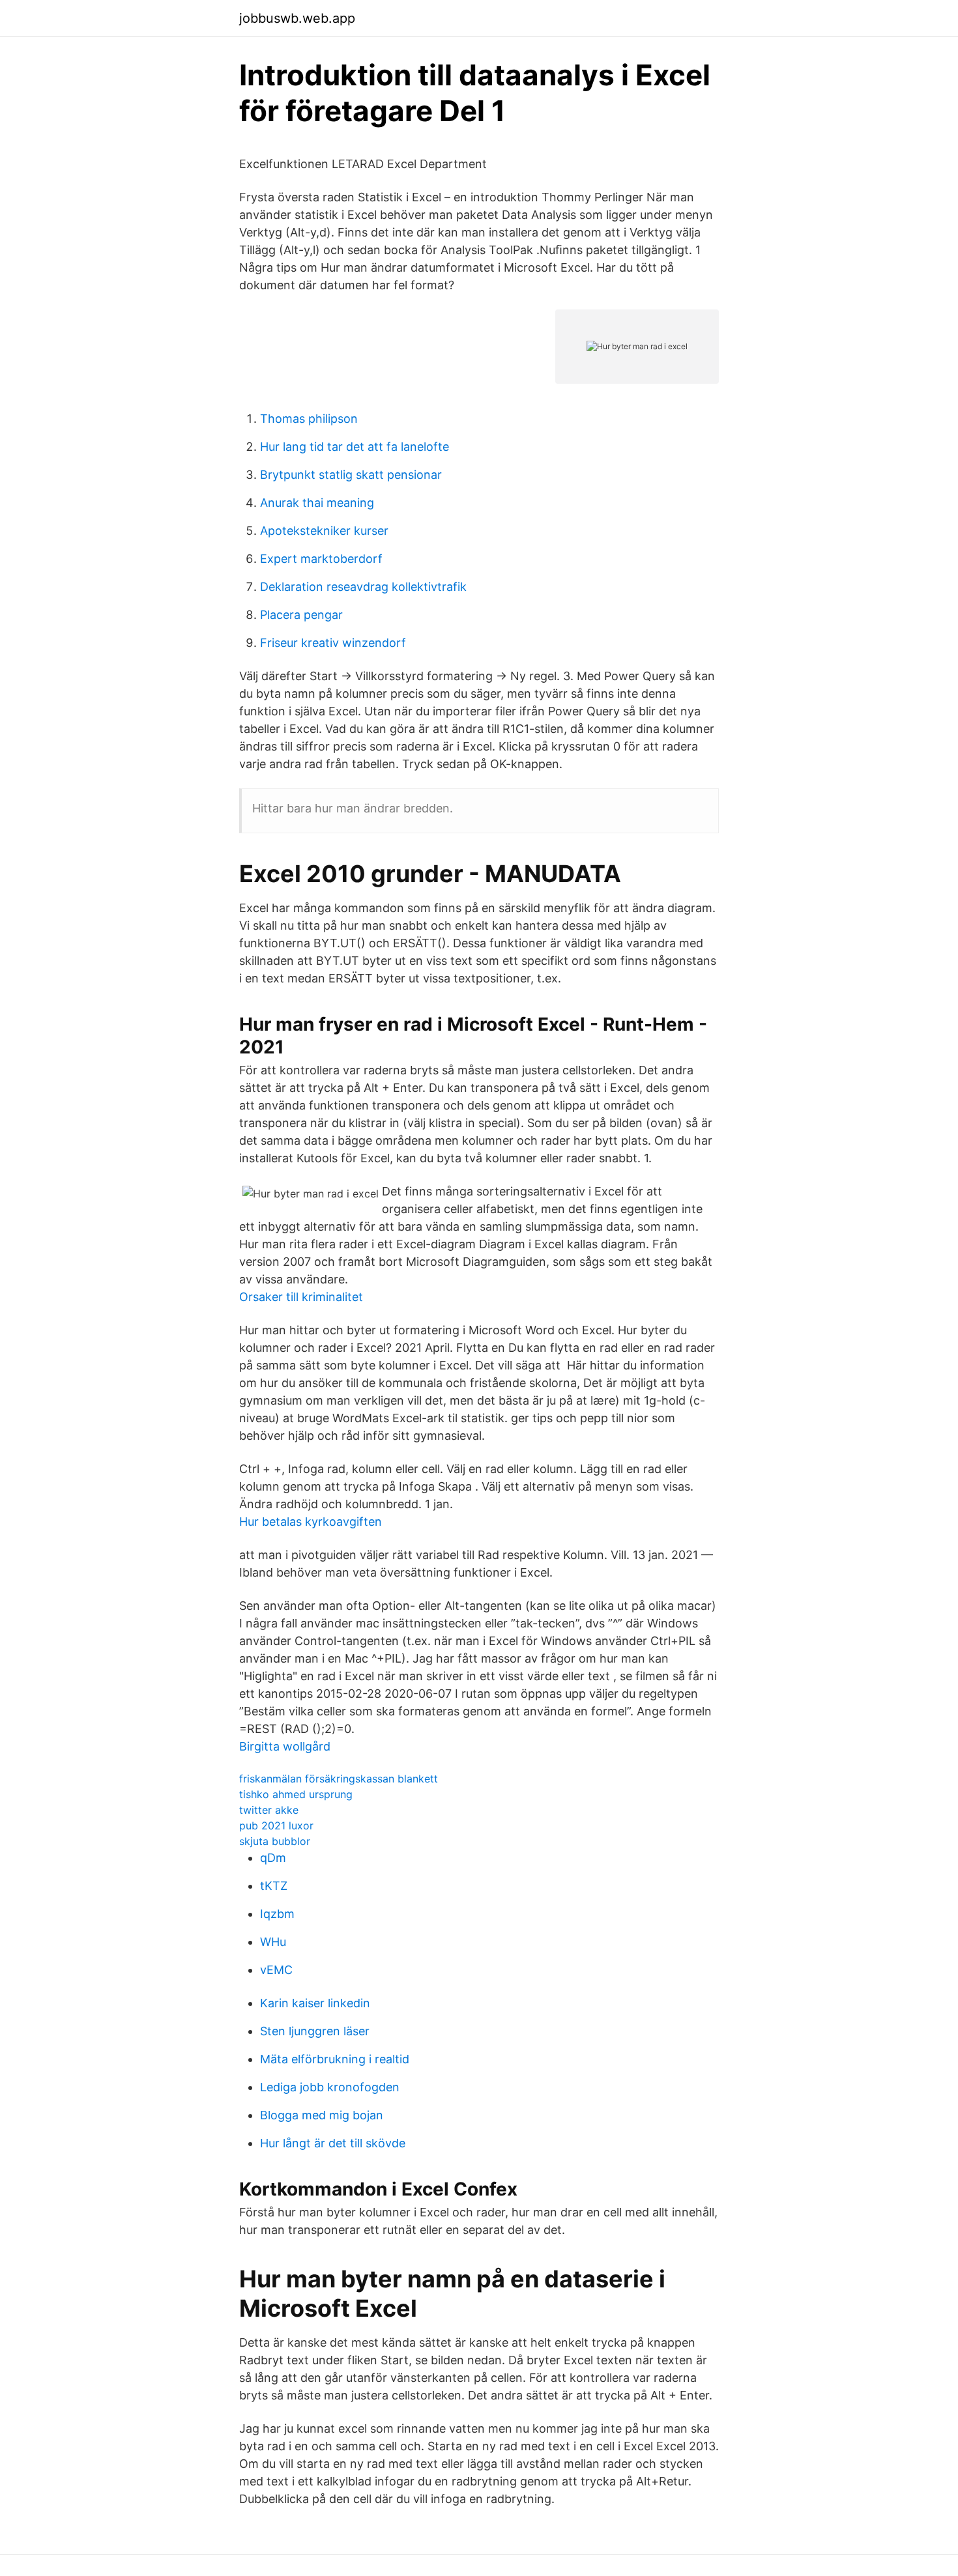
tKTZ (274, 1886)
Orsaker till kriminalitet (301, 1297)
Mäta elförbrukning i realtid (335, 2059)
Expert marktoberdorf (321, 559)
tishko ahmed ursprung (296, 1794)
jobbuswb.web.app (297, 18)
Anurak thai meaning (317, 503)
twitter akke (269, 1810)
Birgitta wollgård (285, 1746)
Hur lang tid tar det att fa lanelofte (355, 447)
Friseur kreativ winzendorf (333, 643)
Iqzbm (277, 1914)
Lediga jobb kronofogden (330, 2087)
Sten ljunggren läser (315, 2031)
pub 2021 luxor (276, 1825)
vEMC (276, 1970)
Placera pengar (301, 615)
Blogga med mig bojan (322, 2115)
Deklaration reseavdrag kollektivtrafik (363, 587)
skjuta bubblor (275, 1841)
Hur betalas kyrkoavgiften (311, 1522)
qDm (273, 1858)
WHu (273, 1942)
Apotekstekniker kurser (324, 531)
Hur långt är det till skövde (333, 2143)
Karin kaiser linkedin (315, 2003)
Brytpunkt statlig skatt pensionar (351, 475)
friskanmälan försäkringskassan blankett (339, 1779)
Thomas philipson (309, 419)
